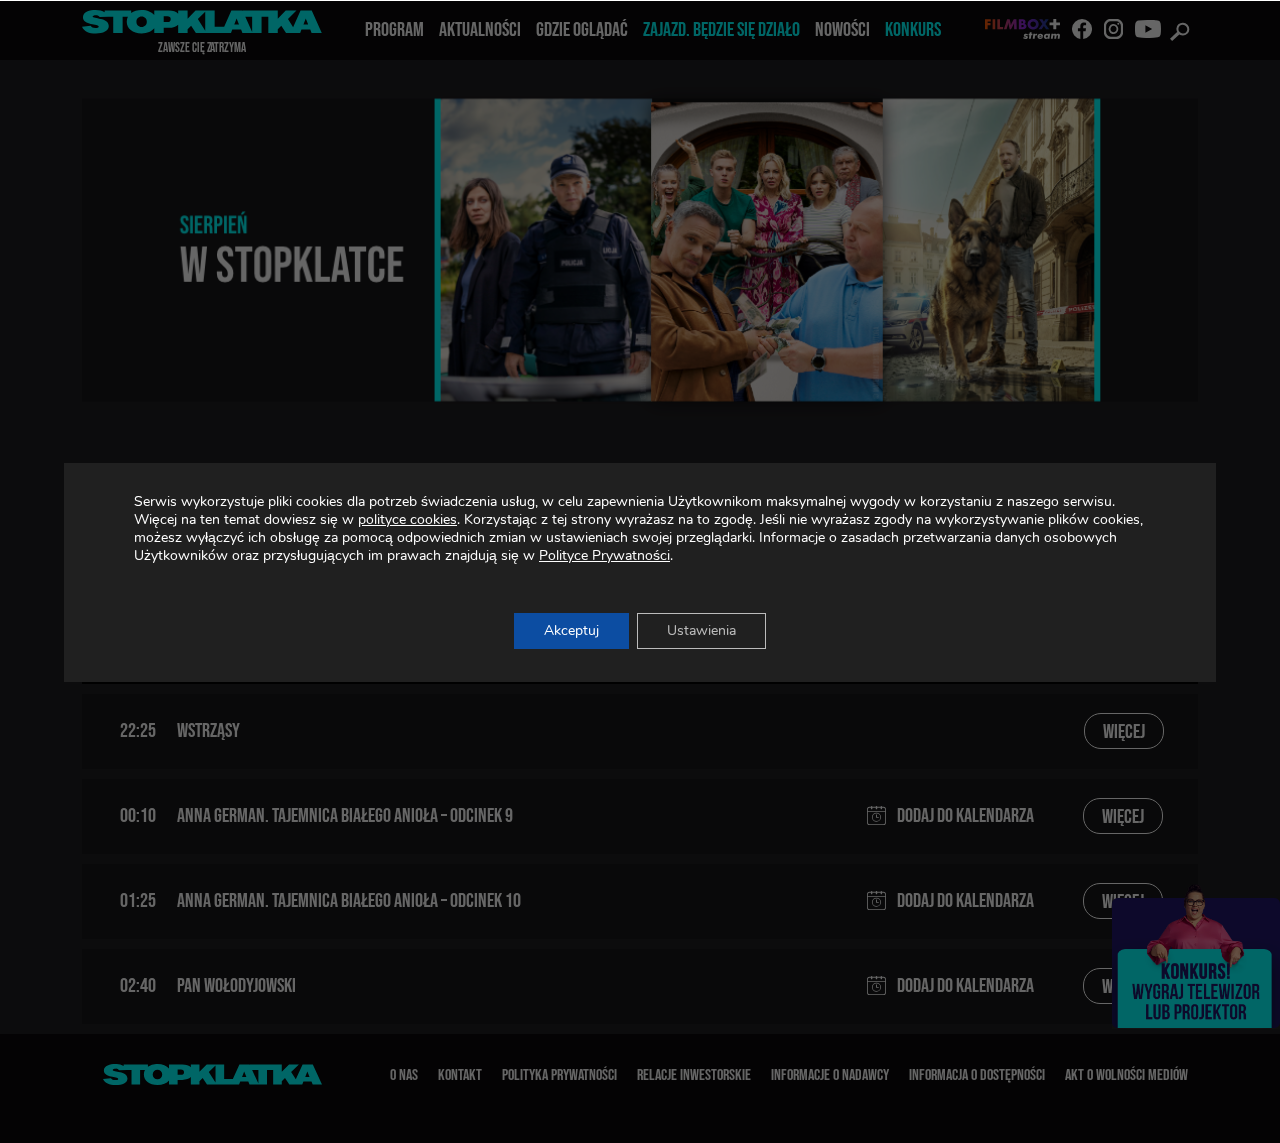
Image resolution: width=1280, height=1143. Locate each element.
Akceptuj (571, 630)
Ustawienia (701, 630)
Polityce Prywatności (604, 555)
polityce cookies (407, 519)
